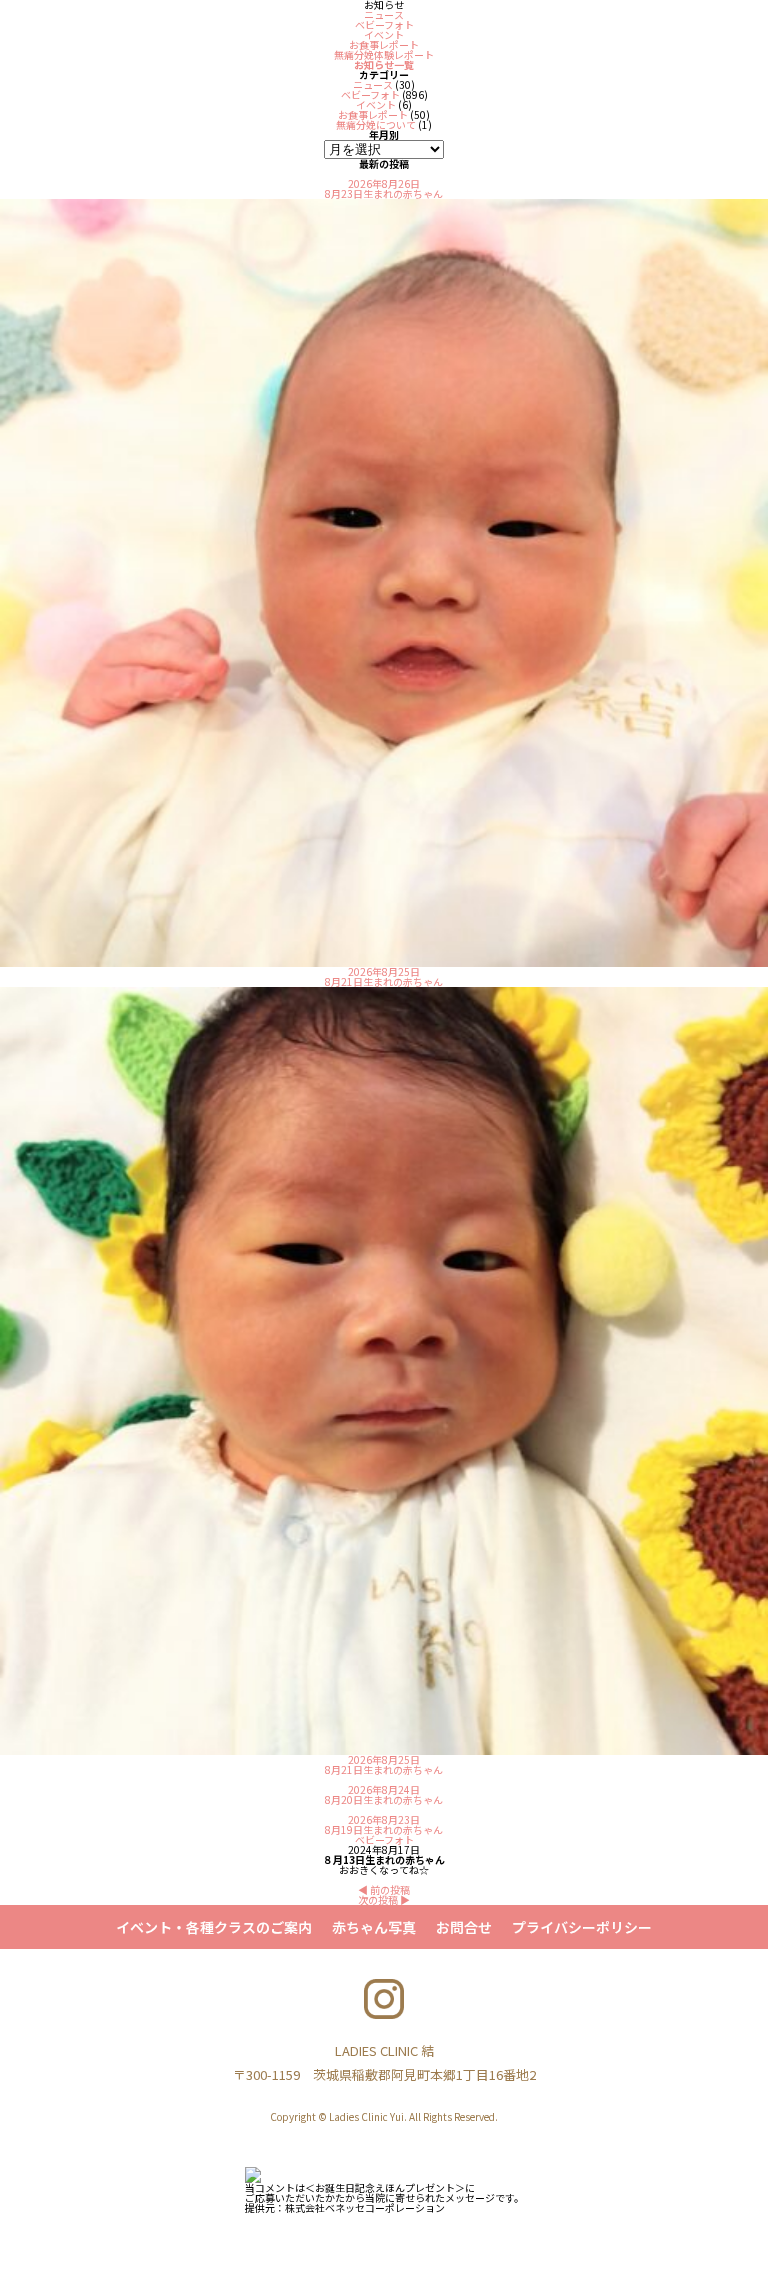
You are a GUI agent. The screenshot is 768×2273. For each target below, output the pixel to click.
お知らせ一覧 (384, 64)
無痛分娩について (376, 124)
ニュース (384, 14)
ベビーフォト (384, 24)
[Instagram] (384, 1999)
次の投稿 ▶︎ (384, 1899)
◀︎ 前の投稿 (384, 1889)
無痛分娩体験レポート (384, 54)
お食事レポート (384, 44)
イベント (384, 34)
